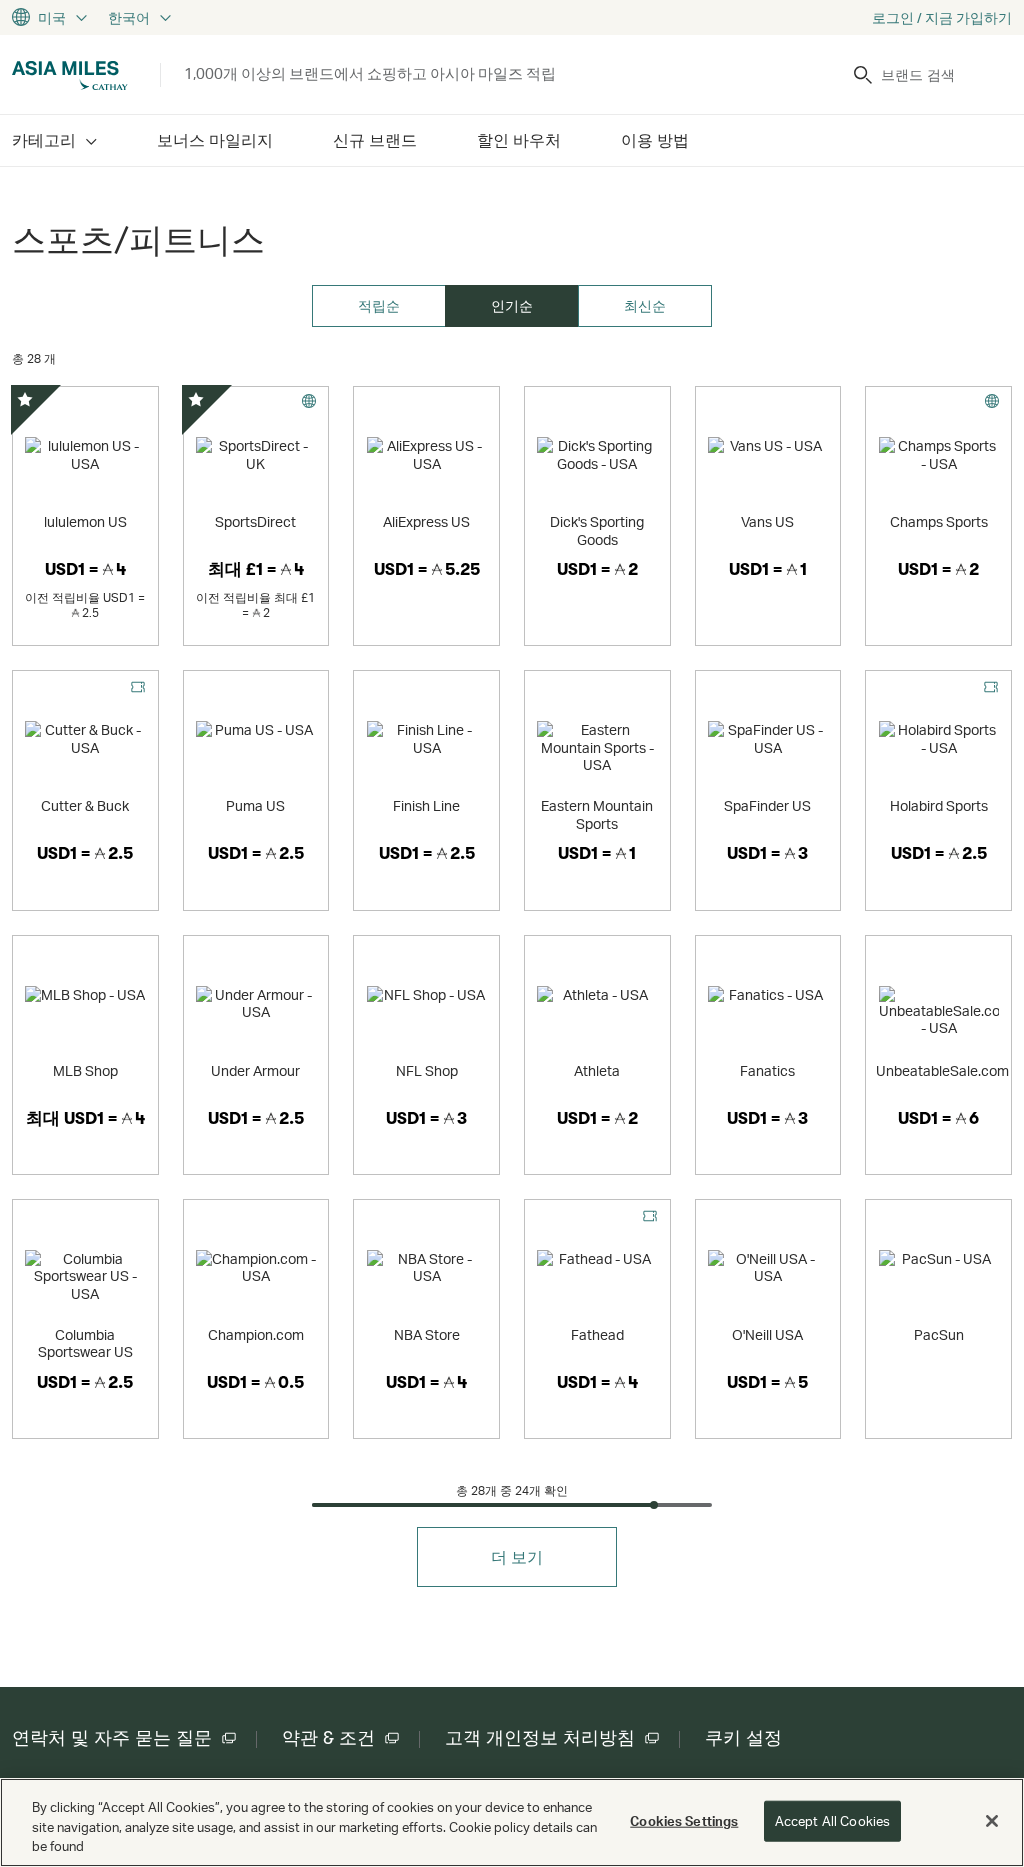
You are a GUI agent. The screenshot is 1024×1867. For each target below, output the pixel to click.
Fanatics (767, 1070)
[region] (512, 1822)
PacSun (939, 1334)
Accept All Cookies (832, 1820)
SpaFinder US (767, 805)
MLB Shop (85, 1070)
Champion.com (256, 1334)
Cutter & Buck (85, 805)
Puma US (255, 805)
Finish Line (426, 805)
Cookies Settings (684, 1820)
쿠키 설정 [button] (743, 1738)
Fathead (597, 1334)
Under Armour (255, 1070)
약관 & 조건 (328, 1738)
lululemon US (85, 521)
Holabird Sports (939, 805)
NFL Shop (427, 1070)
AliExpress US (426, 521)
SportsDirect (255, 521)
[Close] (992, 1821)
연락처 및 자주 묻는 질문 (112, 1738)
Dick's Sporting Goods (597, 530)
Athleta (597, 1070)
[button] (517, 1557)
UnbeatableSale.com (942, 1070)
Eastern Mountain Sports (597, 814)
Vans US (767, 521)
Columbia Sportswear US (85, 1343)
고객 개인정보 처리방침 (540, 1738)
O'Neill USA (767, 1334)
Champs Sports (939, 521)
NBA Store (427, 1334)
